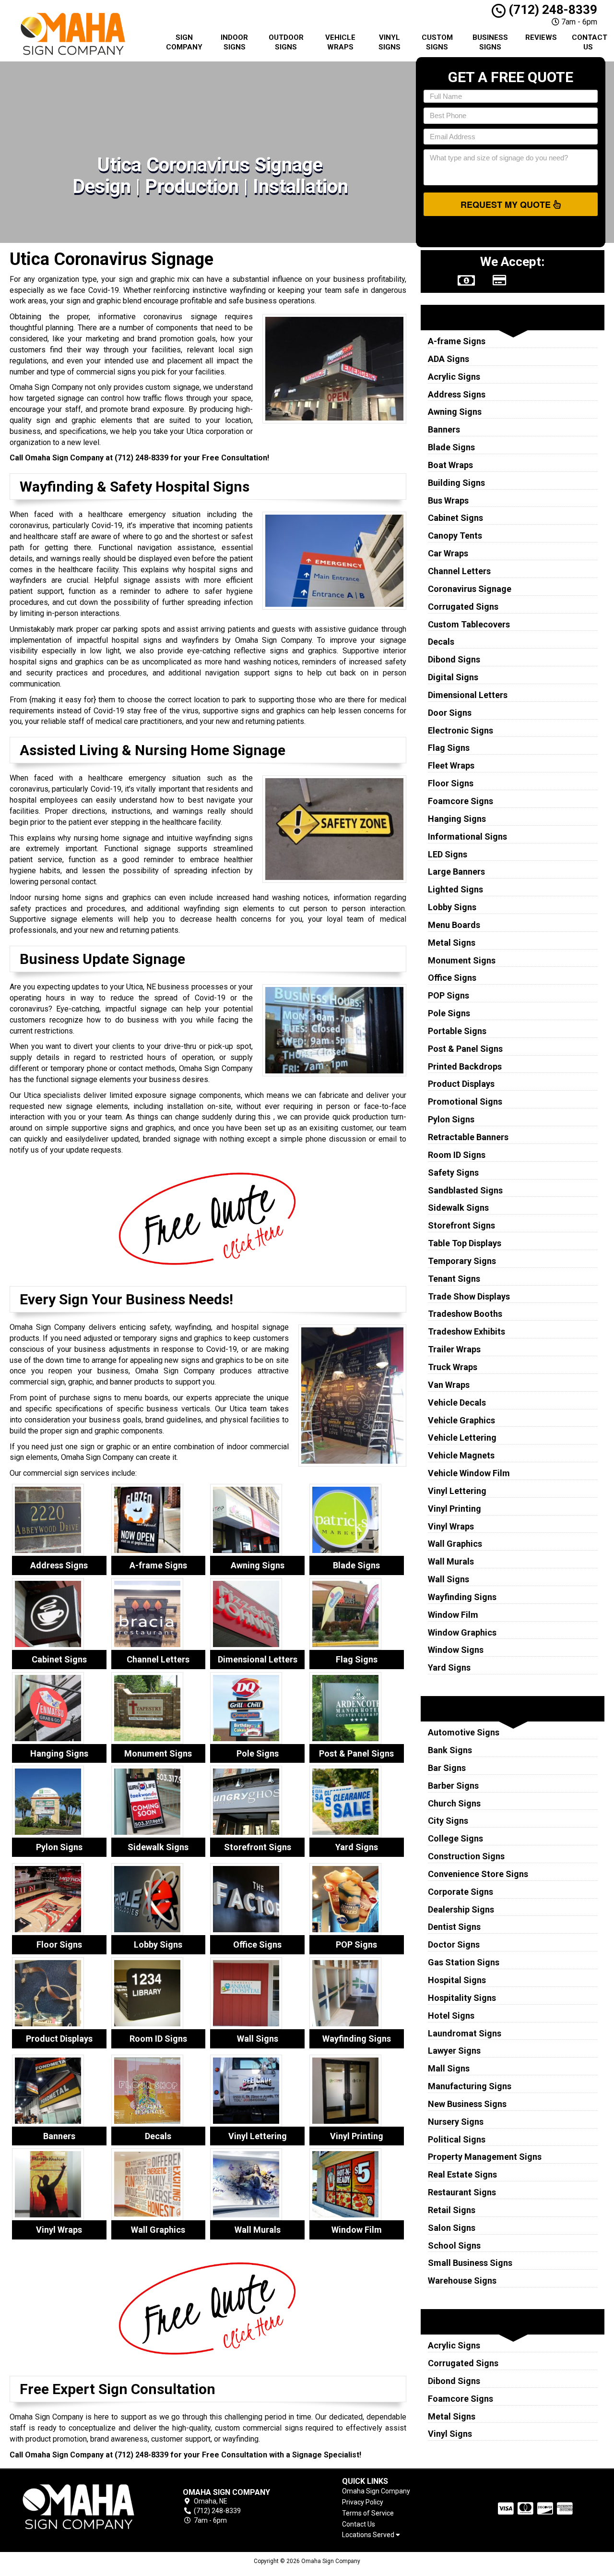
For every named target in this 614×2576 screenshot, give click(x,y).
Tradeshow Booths (465, 1314)
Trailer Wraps (454, 1349)
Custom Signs (437, 42)
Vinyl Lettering (457, 1491)
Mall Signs (449, 2068)
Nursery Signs (456, 2122)
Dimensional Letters (468, 695)
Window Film (453, 1615)
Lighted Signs (455, 889)
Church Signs (454, 1803)
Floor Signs (451, 783)
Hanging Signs (457, 819)
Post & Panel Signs (465, 1049)
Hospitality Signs (462, 1998)
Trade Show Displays (469, 1296)
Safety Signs (453, 1173)
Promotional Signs (465, 1101)
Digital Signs (453, 677)
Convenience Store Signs (478, 1874)
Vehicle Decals (457, 1402)
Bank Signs (450, 1750)
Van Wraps (449, 1385)
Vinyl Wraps (451, 1526)
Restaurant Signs (462, 2192)
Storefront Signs (461, 1225)
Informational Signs (467, 837)
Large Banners (456, 872)
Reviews (541, 37)
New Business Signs (467, 2104)
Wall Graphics (455, 1544)
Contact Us (590, 42)
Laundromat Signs (465, 2033)
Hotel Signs (451, 2016)
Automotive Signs (464, 1732)
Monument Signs (462, 960)
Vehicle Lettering (462, 1438)
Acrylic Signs (454, 377)
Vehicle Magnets (461, 1455)
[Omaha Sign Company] (79, 2507)
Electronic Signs (460, 730)
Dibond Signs (454, 659)
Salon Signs (452, 2228)
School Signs (454, 2245)
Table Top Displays (465, 1243)
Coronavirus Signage (470, 589)
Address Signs (457, 394)
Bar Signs (447, 1768)
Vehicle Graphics (461, 1420)
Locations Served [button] (369, 2535)
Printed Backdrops (465, 1066)
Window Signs (456, 1650)
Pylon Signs (451, 1119)
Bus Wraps (448, 500)
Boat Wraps (450, 465)
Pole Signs (449, 1013)
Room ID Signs (457, 1155)
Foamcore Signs (460, 801)
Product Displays (461, 1084)
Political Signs (457, 2139)
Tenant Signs (454, 1279)
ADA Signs (449, 359)
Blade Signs (451, 447)
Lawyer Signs (454, 2051)
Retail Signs (452, 2210)
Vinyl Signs (390, 42)
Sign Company (184, 42)
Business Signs (490, 42)
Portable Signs (457, 1031)
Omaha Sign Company (376, 2491)
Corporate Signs (460, 1892)
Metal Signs (452, 943)
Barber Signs (453, 1786)
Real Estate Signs (462, 2174)
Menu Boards (454, 925)
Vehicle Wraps (340, 42)
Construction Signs (466, 1856)
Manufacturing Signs (470, 2086)
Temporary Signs (462, 1261)
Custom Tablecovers (469, 624)
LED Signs (448, 854)
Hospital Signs (457, 1980)
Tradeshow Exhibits (466, 1331)
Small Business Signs (470, 2263)
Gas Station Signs (464, 1962)
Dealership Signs (461, 1909)
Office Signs (452, 978)
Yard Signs (449, 1667)
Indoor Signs (234, 42)
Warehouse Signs (462, 2281)
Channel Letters (459, 571)
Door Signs (450, 713)
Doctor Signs (454, 1944)
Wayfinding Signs (462, 1597)
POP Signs (449, 995)
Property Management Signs (485, 2157)
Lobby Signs (452, 907)
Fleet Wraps (451, 765)
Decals (441, 642)
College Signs (455, 1838)
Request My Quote (507, 205)
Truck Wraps (453, 1367)
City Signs (448, 1821)
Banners (444, 429)
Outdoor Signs (286, 42)
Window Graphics (462, 1632)
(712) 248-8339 (551, 10)
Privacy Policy (363, 2502)
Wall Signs (449, 1579)
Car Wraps (448, 553)
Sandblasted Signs (465, 1190)
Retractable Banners (468, 1137)
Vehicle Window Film (469, 1473)
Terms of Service (368, 2513)
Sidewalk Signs (458, 1208)
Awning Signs (455, 412)
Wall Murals (451, 1561)
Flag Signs (449, 748)
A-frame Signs (457, 341)
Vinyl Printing (455, 1509)
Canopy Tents (455, 536)
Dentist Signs (454, 1927)
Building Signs (456, 483)
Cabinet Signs (455, 518)
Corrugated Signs (463, 607)
